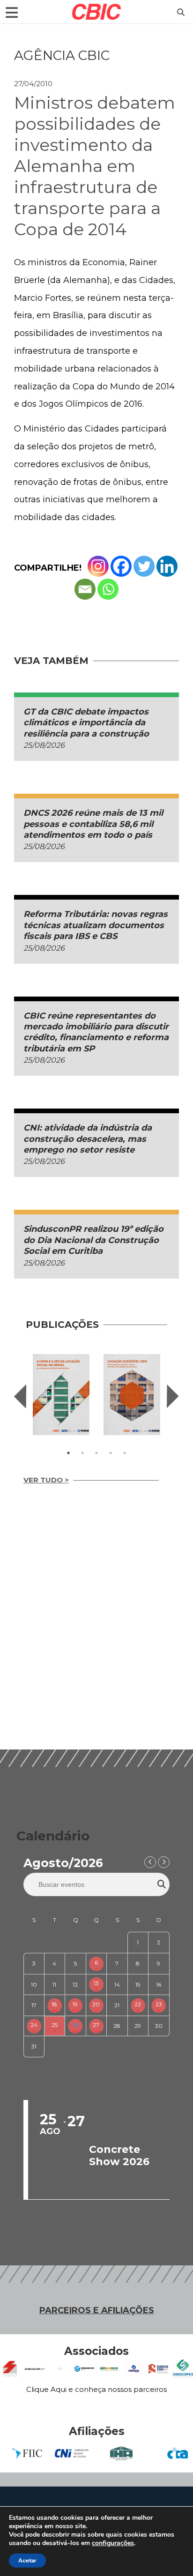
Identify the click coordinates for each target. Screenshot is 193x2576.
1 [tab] (68, 1453)
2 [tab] (82, 1453)
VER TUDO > (46, 1480)
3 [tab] (96, 1453)
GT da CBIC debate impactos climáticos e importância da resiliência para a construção (87, 723)
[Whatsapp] (108, 589)
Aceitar (27, 2561)
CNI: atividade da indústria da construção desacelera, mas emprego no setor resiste (88, 1139)
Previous (20, 1396)
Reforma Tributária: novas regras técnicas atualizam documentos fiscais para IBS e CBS (96, 925)
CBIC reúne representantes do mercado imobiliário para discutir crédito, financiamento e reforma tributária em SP (96, 1032)
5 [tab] (125, 1453)
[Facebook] (121, 566)
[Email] (85, 589)
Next (173, 1396)
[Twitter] (144, 566)
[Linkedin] (167, 566)
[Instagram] (98, 566)
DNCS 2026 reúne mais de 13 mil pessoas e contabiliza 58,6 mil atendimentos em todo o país (93, 824)
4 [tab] (111, 1453)
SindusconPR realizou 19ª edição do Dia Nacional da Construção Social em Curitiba (93, 1240)
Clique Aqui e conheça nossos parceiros (96, 2389)
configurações (113, 2543)
